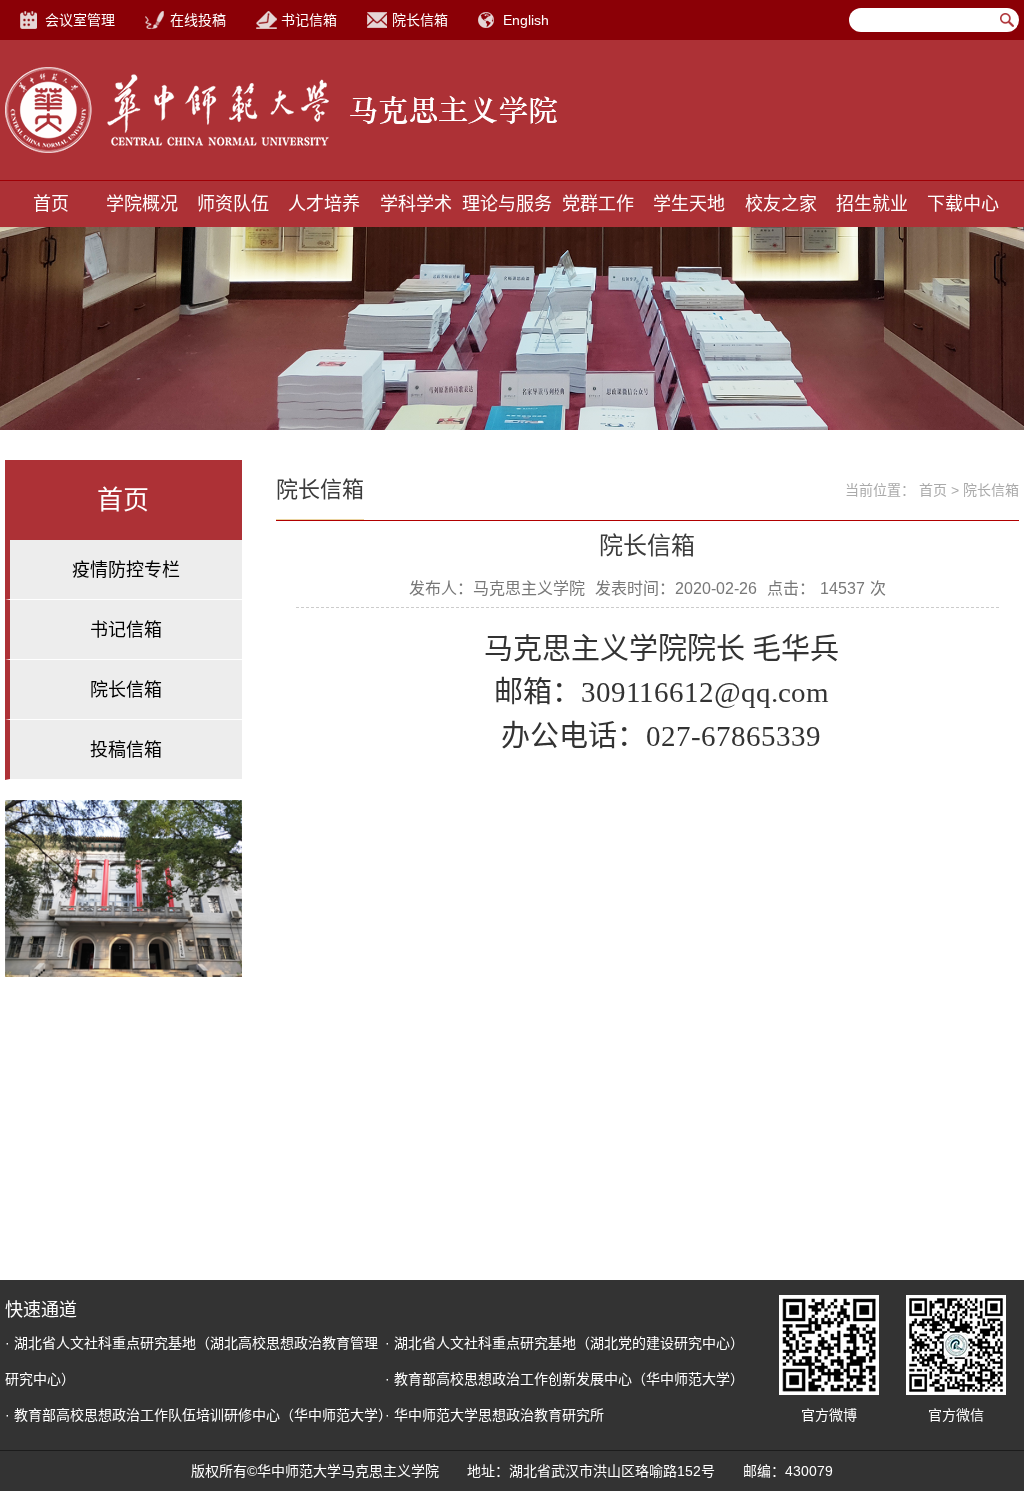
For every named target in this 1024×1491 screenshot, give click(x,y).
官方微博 (829, 1415)
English (526, 20)
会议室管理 (80, 20)
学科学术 (416, 204)
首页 (51, 204)
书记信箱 (309, 20)
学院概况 (142, 204)
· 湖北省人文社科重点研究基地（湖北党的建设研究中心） (564, 1343)
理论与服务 (507, 204)
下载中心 (963, 204)
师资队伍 (233, 204)
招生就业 (872, 204)
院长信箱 (420, 20)
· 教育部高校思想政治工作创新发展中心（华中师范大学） (564, 1379)
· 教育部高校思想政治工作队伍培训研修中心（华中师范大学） (198, 1415)
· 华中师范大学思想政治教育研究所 (494, 1415)
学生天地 (689, 204)
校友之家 (781, 204)
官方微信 (956, 1415)
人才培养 (324, 204)
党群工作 (598, 204)
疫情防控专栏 (126, 570)
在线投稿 (198, 20)
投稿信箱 (126, 750)
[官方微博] (828, 1345)
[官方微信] (955, 1345)
